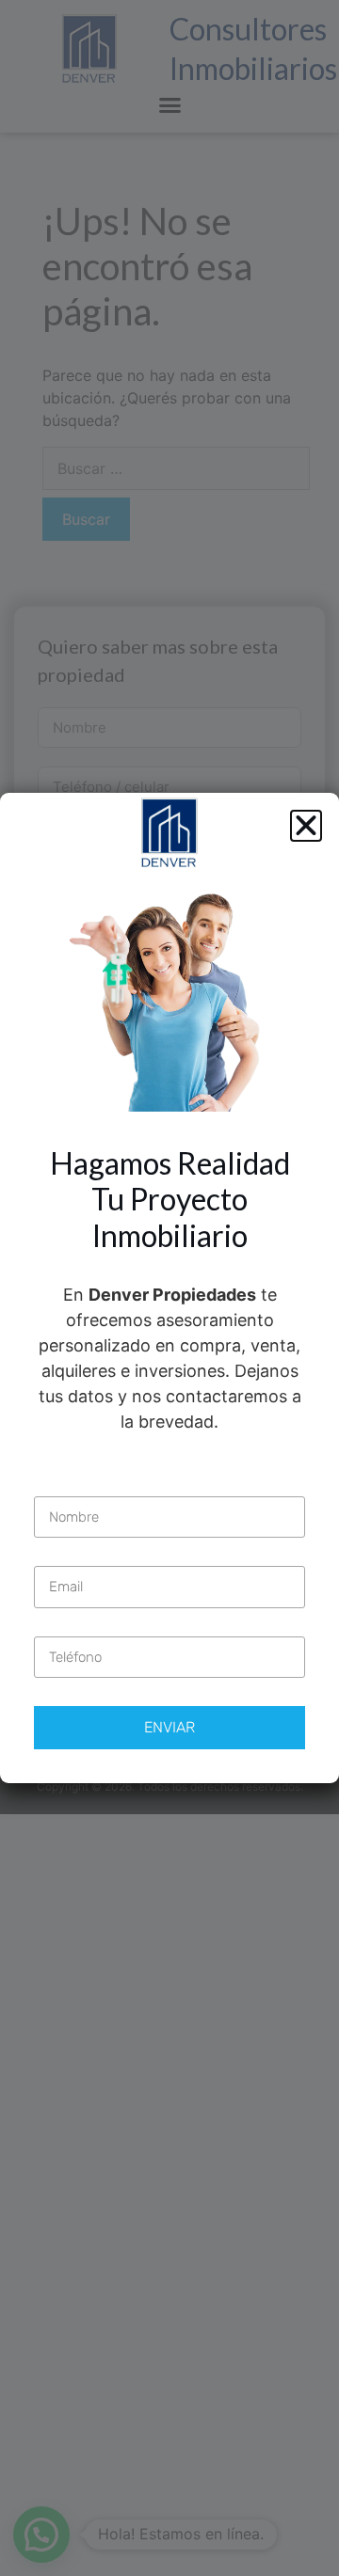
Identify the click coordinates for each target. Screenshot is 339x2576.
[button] (306, 826)
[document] (169, 1288)
